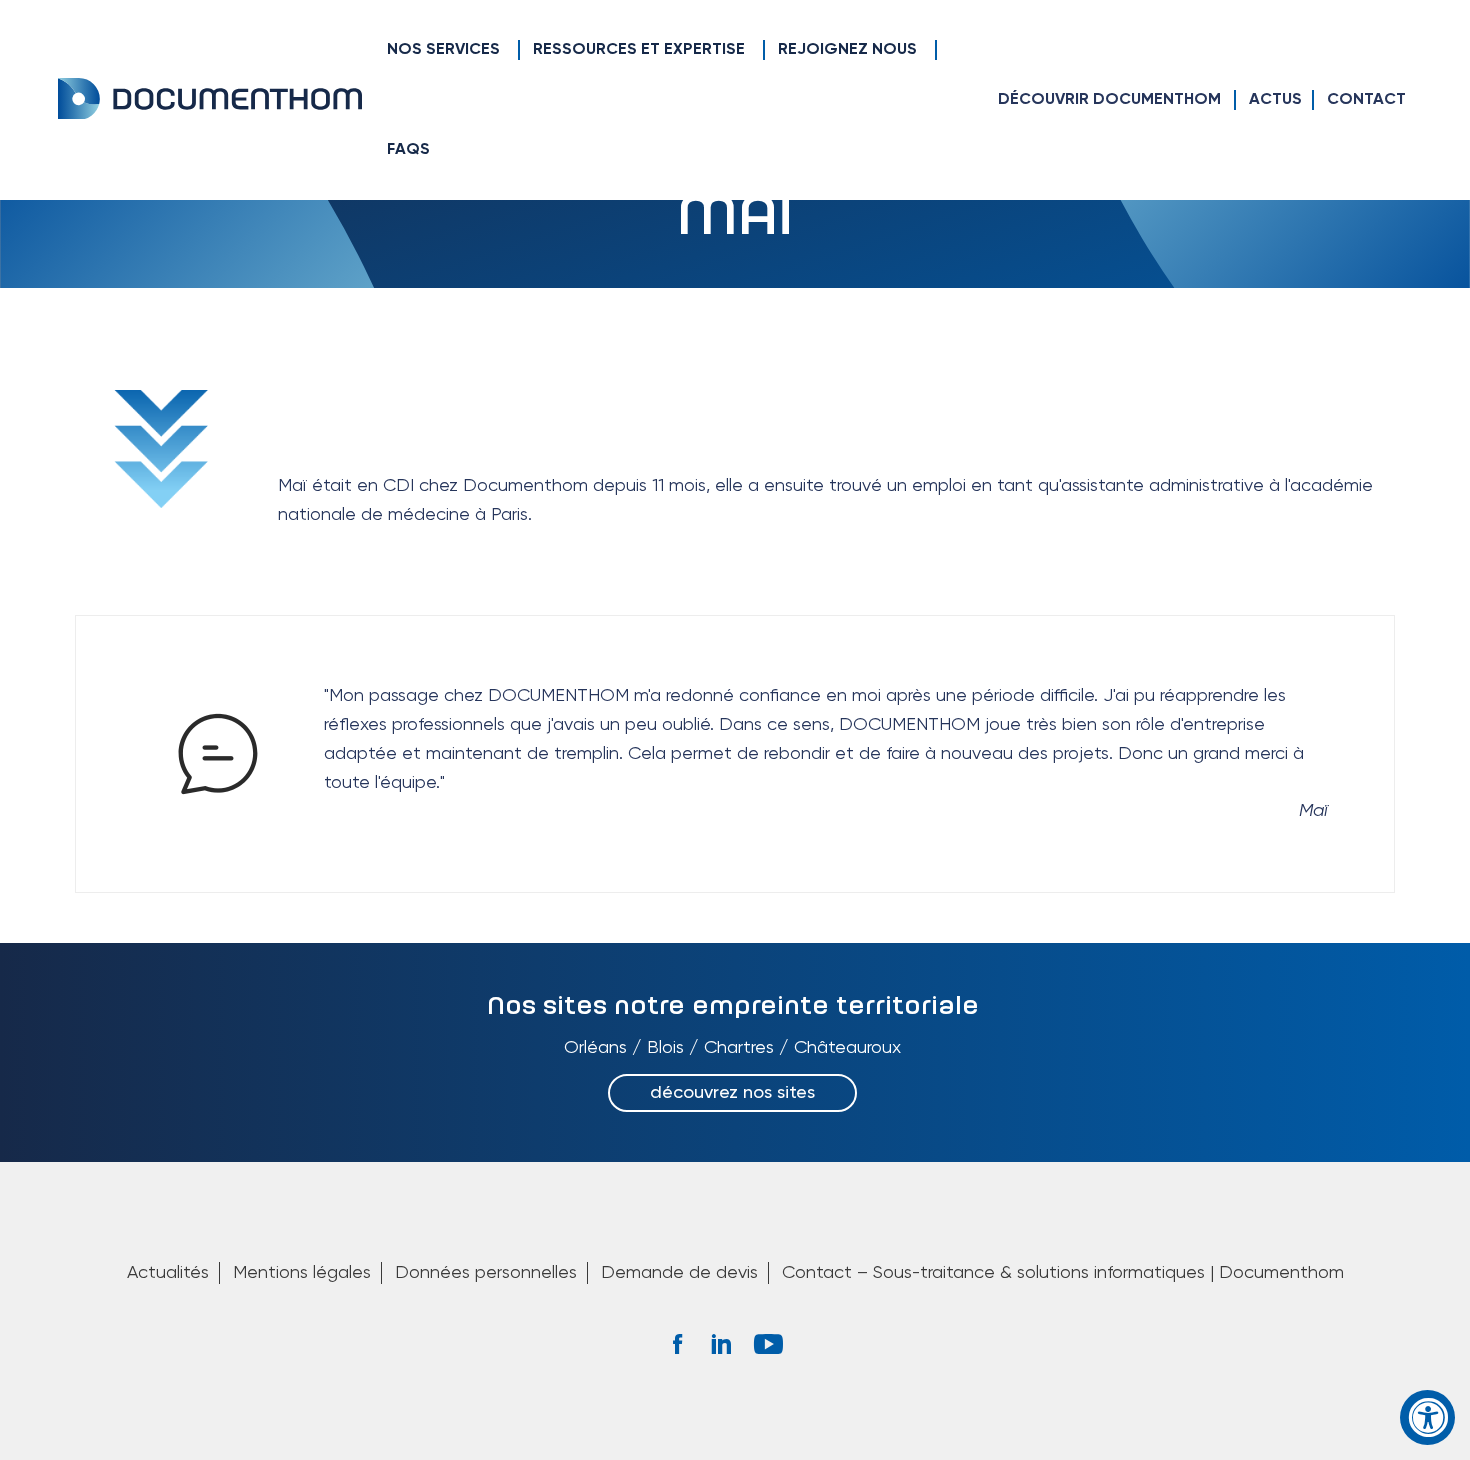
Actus (1275, 100)
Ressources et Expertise (639, 50)
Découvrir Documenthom (1109, 100)
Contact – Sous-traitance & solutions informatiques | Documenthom (1063, 1273)
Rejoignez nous (847, 50)
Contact (1366, 100)
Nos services (443, 50)
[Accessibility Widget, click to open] (1427, 1417)
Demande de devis (679, 1273)
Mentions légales (302, 1273)
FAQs (408, 150)
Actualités (168, 1273)
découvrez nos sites (732, 1093)
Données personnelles (486, 1273)
